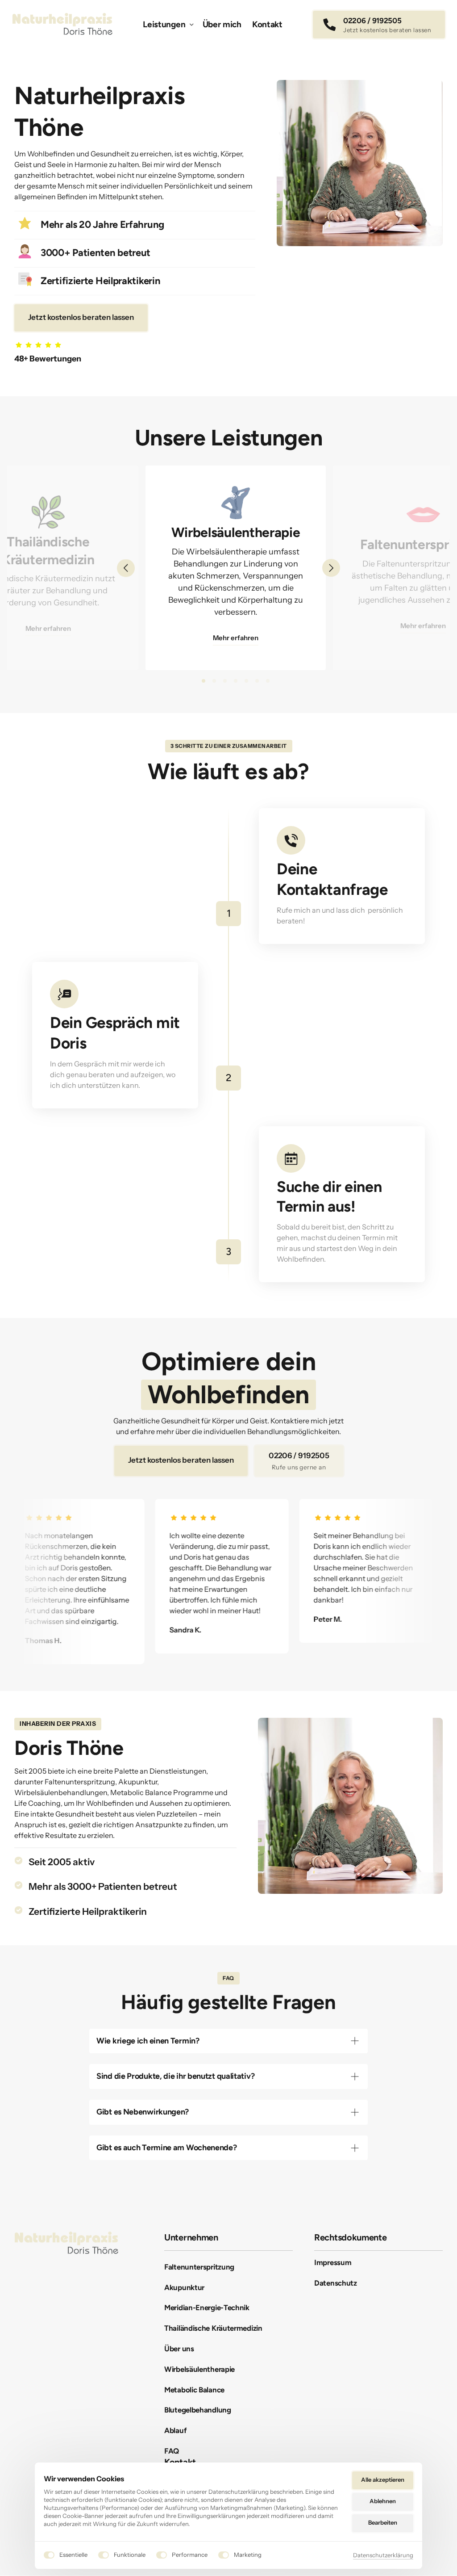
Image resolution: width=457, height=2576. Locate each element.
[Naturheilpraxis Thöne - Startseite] (62, 24)
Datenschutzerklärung (383, 2556)
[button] (331, 568)
